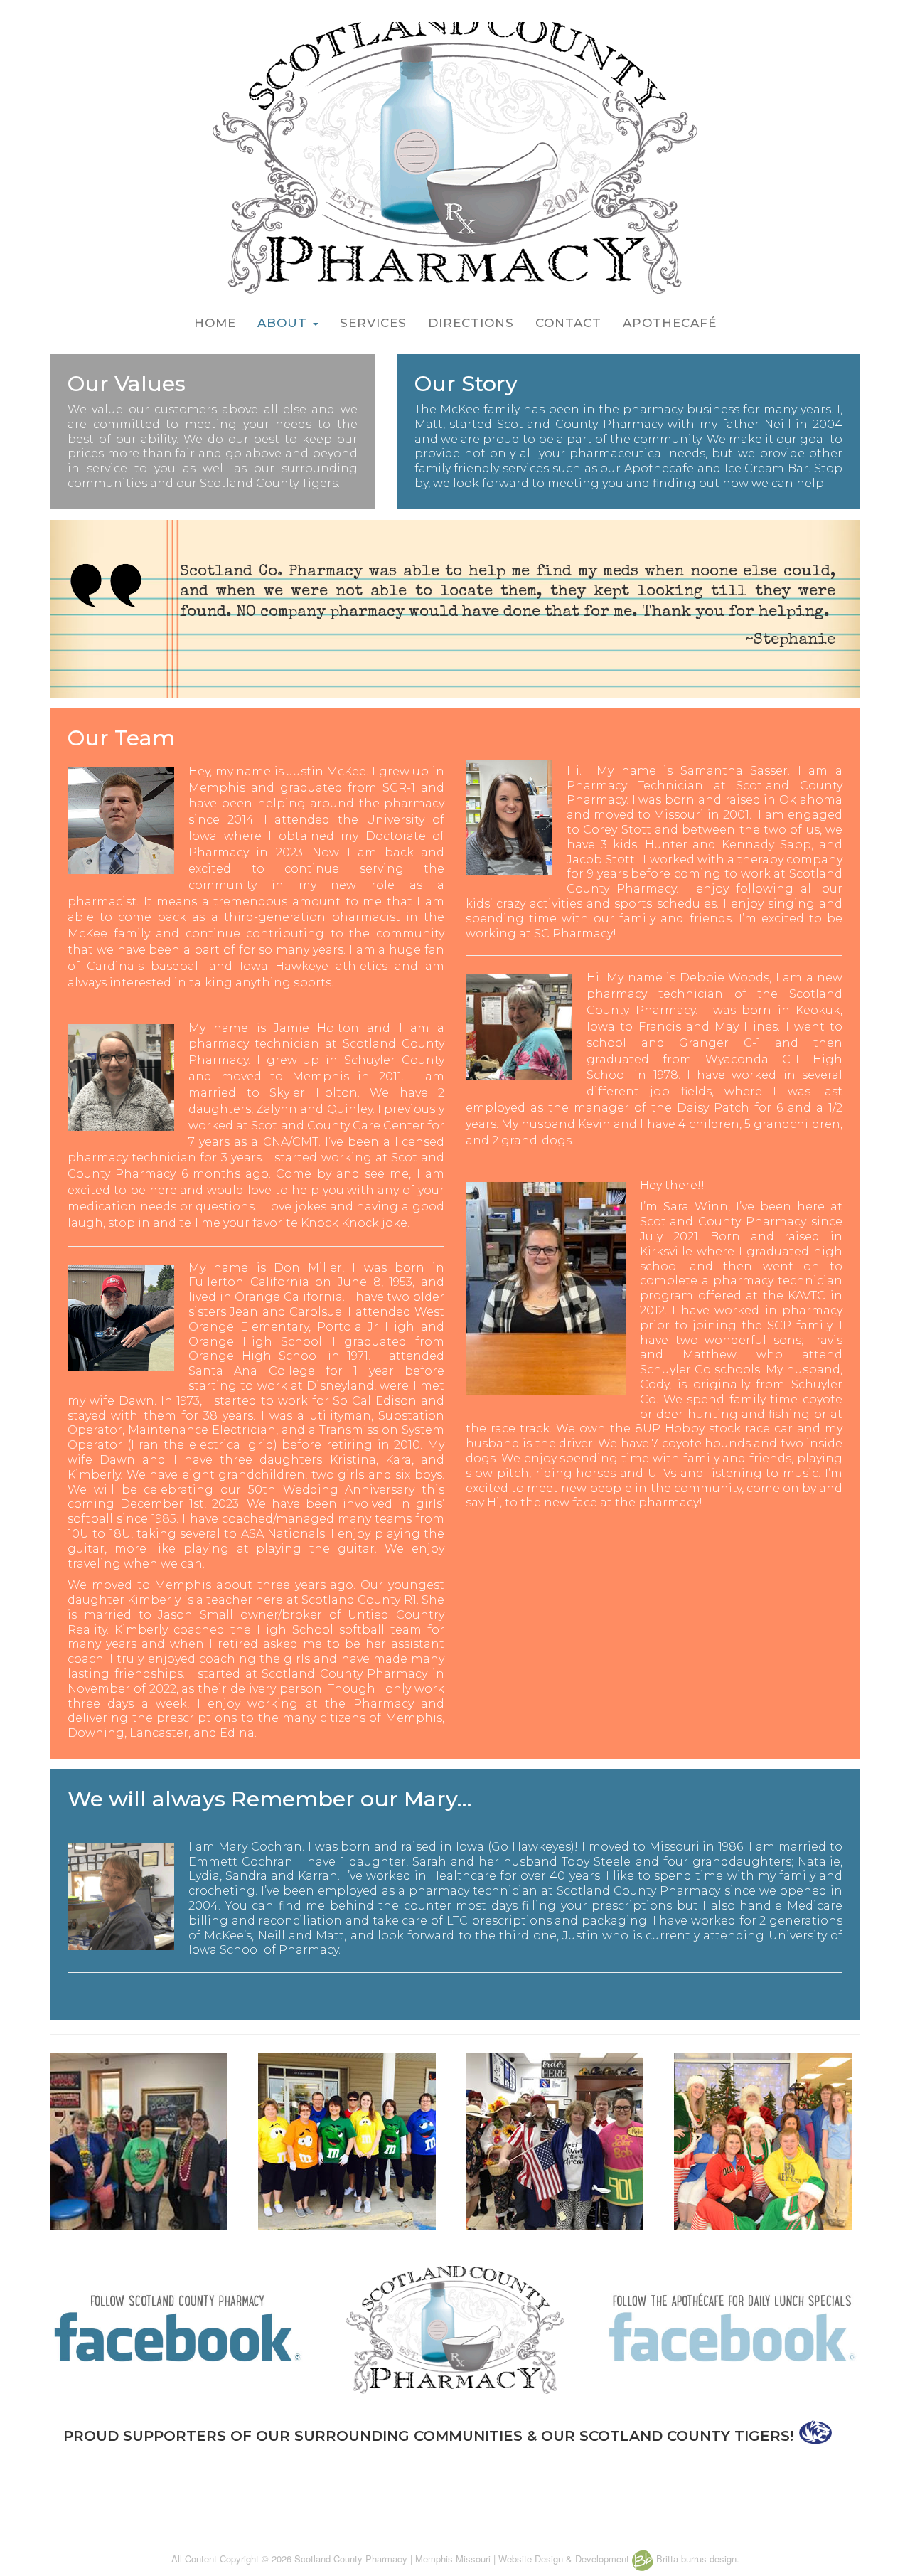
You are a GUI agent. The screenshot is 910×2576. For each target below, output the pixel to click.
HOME (215, 323)
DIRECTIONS (471, 323)
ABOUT (284, 323)
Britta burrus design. (696, 2559)
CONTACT (568, 323)
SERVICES (373, 323)
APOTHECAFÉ (670, 323)
